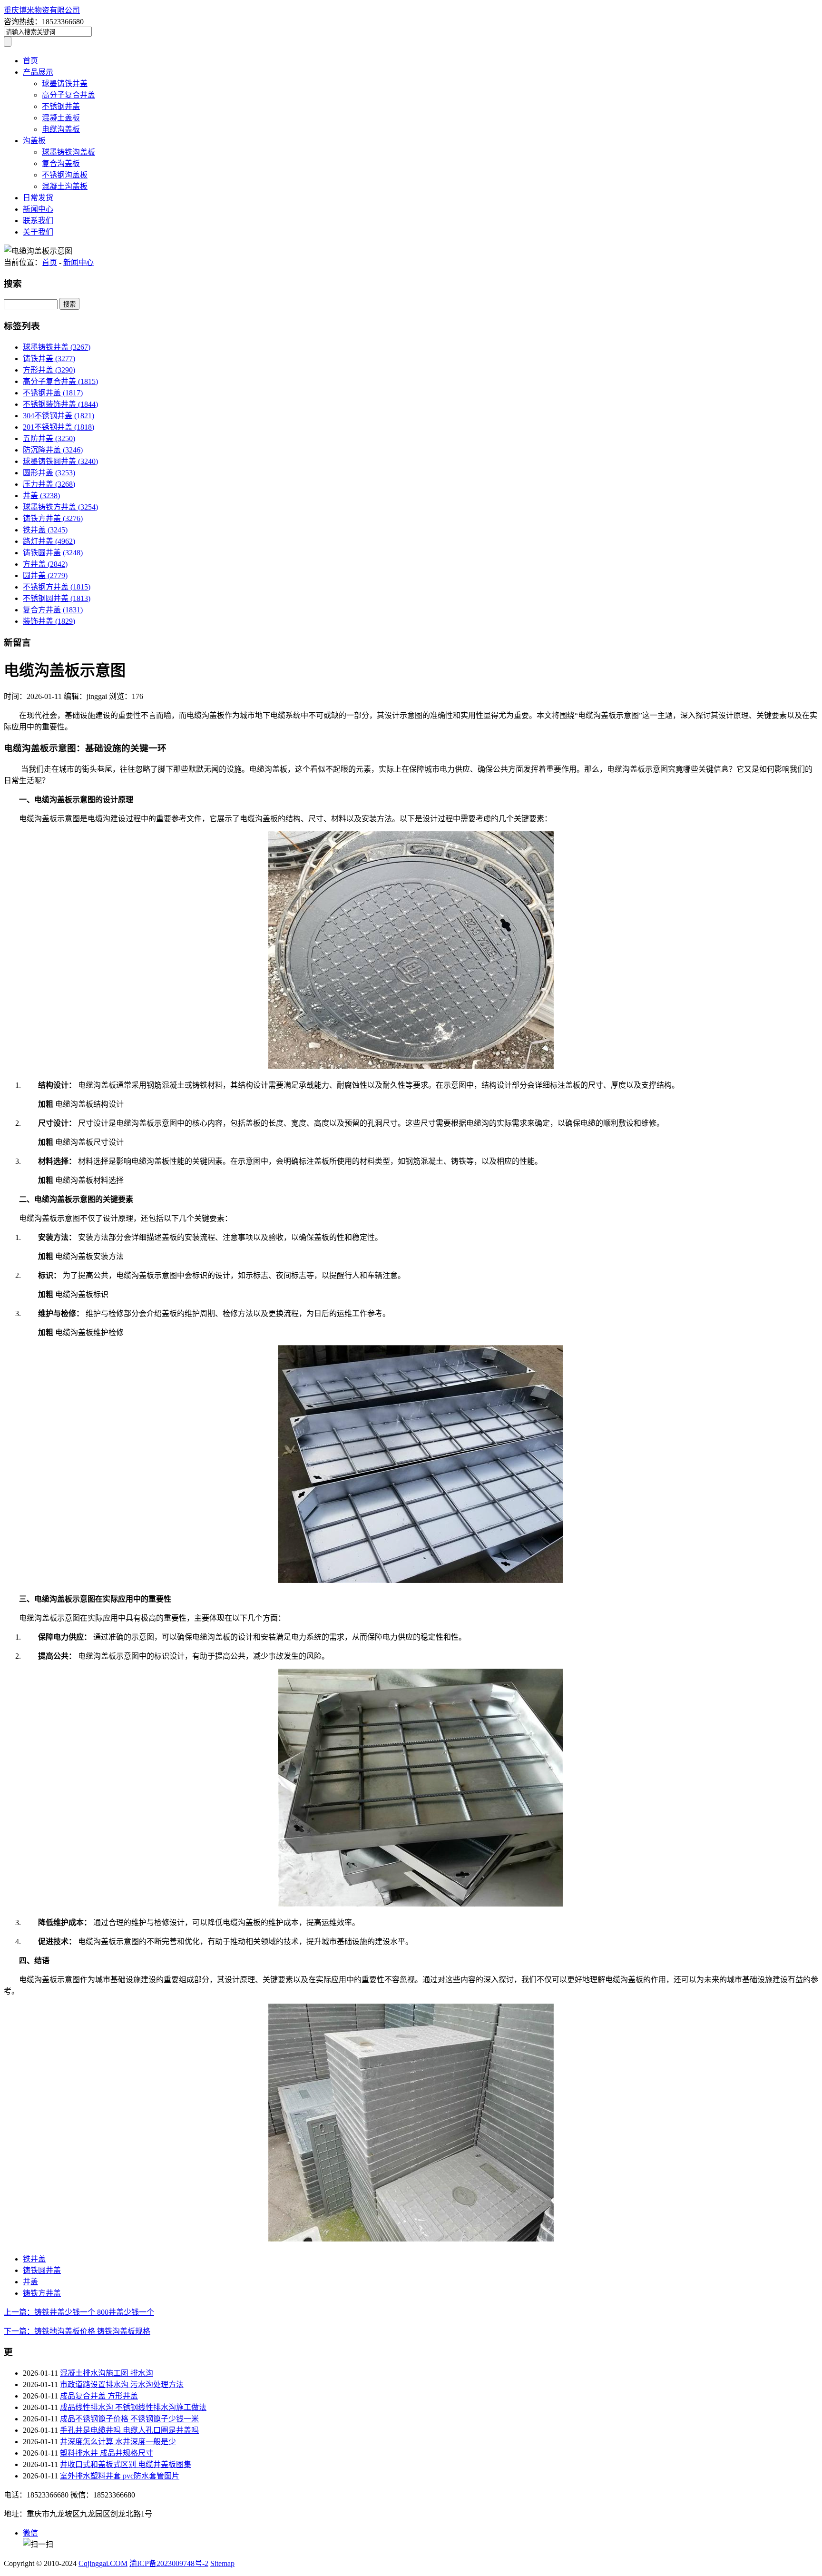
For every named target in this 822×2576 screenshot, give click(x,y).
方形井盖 (49, 370)
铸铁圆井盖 (53, 553)
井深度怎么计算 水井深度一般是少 (118, 2442)
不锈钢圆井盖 (57, 598)
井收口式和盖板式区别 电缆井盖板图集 (126, 2464)
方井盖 (45, 564)
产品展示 (38, 72)
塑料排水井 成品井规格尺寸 (107, 2453)
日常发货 (38, 198)
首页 (30, 61)
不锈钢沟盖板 (65, 175)
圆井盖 (45, 575)
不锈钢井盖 (61, 106)
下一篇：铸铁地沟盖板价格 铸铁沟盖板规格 (77, 2331)
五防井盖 (49, 438)
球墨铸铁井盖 (65, 84)
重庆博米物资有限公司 (42, 10)
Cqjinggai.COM (103, 2563)
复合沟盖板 (61, 163)
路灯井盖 (49, 541)
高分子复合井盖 (68, 95)
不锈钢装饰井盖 (60, 404)
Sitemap (222, 2563)
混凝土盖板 (61, 118)
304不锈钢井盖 (59, 416)
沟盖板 (34, 141)
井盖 (41, 496)
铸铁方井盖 (53, 518)
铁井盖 (45, 530)
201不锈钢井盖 (59, 427)
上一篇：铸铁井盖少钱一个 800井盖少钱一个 (79, 2312)
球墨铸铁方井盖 (60, 507)
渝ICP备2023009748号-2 (169, 2563)
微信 (30, 2533)
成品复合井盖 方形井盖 (99, 2396)
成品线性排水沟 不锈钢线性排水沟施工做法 (133, 2407)
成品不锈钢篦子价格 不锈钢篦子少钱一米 (129, 2419)
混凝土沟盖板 (65, 186)
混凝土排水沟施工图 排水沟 (107, 2373)
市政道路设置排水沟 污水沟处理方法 (122, 2384)
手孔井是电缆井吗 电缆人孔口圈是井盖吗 (129, 2430)
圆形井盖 (49, 473)
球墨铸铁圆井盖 (60, 461)
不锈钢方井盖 (57, 587)
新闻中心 (38, 209)
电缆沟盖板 (61, 129)
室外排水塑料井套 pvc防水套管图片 (120, 2476)
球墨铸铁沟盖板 (68, 152)
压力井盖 (49, 484)
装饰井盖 (49, 621)
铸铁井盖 (49, 359)
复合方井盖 (53, 610)
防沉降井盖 (53, 450)
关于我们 (38, 232)
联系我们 (38, 221)
